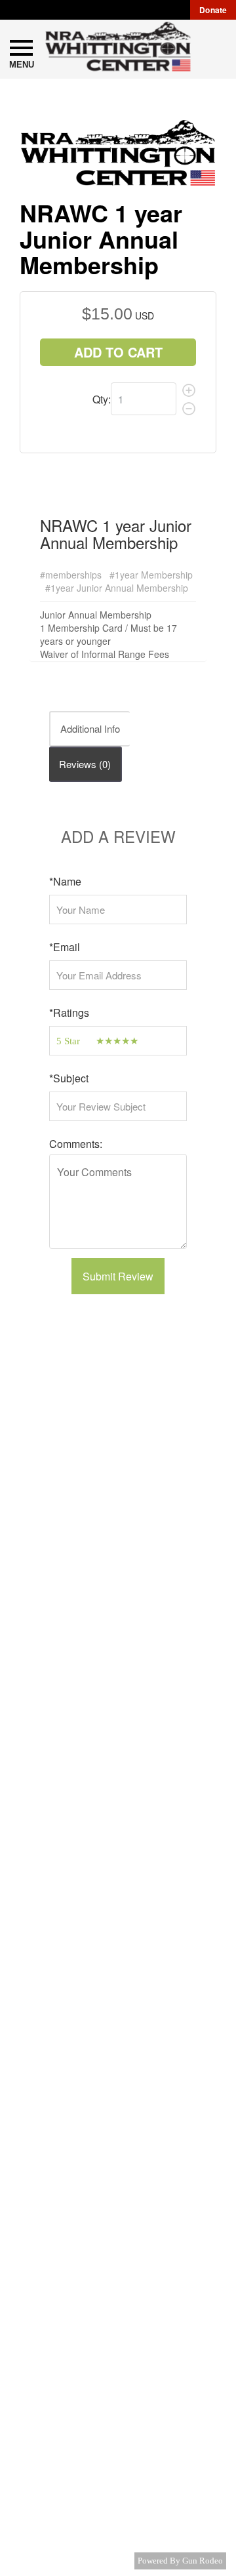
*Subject (69, 1078)
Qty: (102, 399)
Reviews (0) (85, 764)
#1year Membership (151, 575)
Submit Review (118, 1276)
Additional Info (90, 728)
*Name (65, 881)
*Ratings (69, 1012)
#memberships (71, 575)
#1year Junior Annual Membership (117, 588)
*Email (65, 947)
